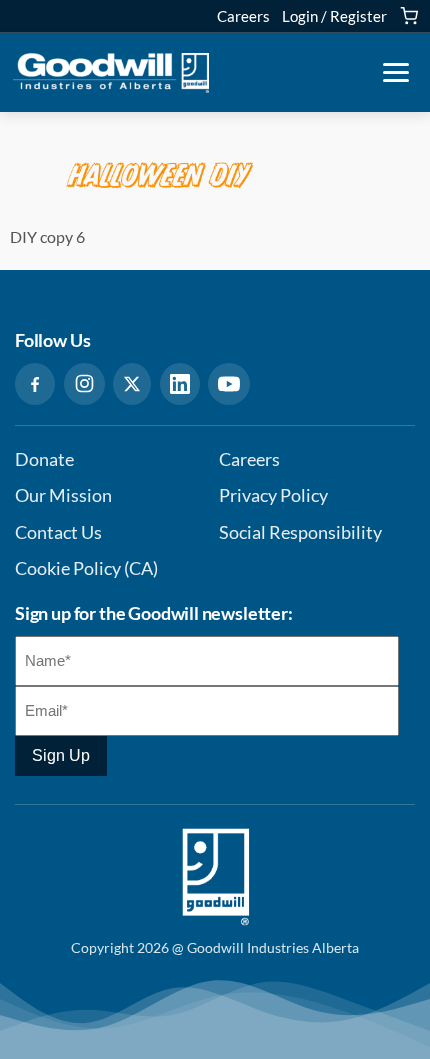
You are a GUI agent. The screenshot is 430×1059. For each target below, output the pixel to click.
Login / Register (334, 16)
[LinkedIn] (180, 384)
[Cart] (409, 16)
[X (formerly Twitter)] (132, 384)
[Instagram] (84, 384)
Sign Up (61, 755)
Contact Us (58, 532)
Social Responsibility (300, 532)
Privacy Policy (273, 495)
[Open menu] (396, 73)
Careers (243, 16)
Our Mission (63, 495)
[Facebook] (35, 384)
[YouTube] (229, 384)
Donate (44, 459)
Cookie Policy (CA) (86, 568)
